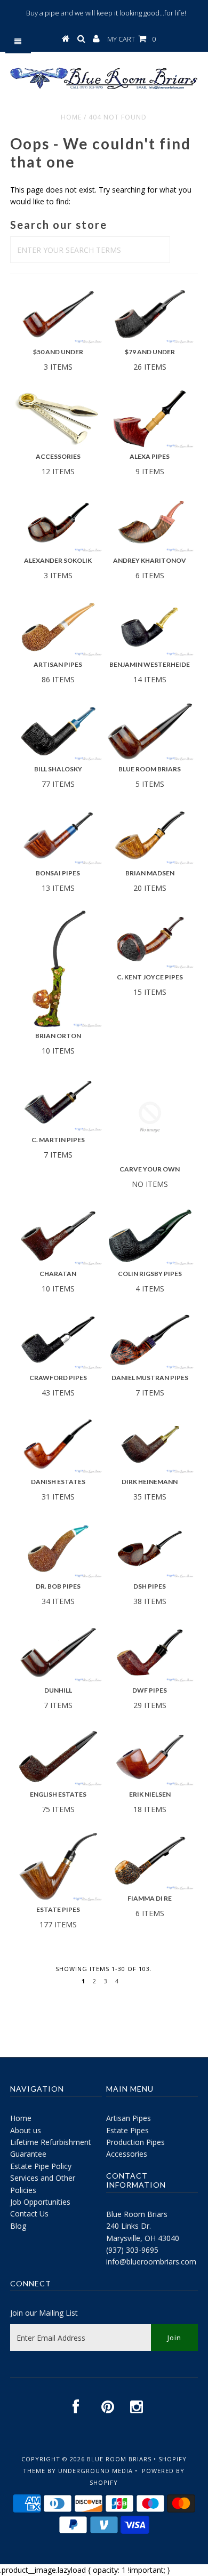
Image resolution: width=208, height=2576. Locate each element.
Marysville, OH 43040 (143, 2238)
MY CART (131, 39)
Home (71, 117)
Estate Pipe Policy (41, 2166)
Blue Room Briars (137, 2214)
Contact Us (29, 2214)
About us (26, 2130)
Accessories (127, 2154)
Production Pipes (135, 2142)
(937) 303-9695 (132, 2250)
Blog (18, 2226)
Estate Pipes (127, 2130)
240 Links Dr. (129, 2226)
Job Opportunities (40, 2202)
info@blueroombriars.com (151, 2262)
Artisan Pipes (129, 2118)
